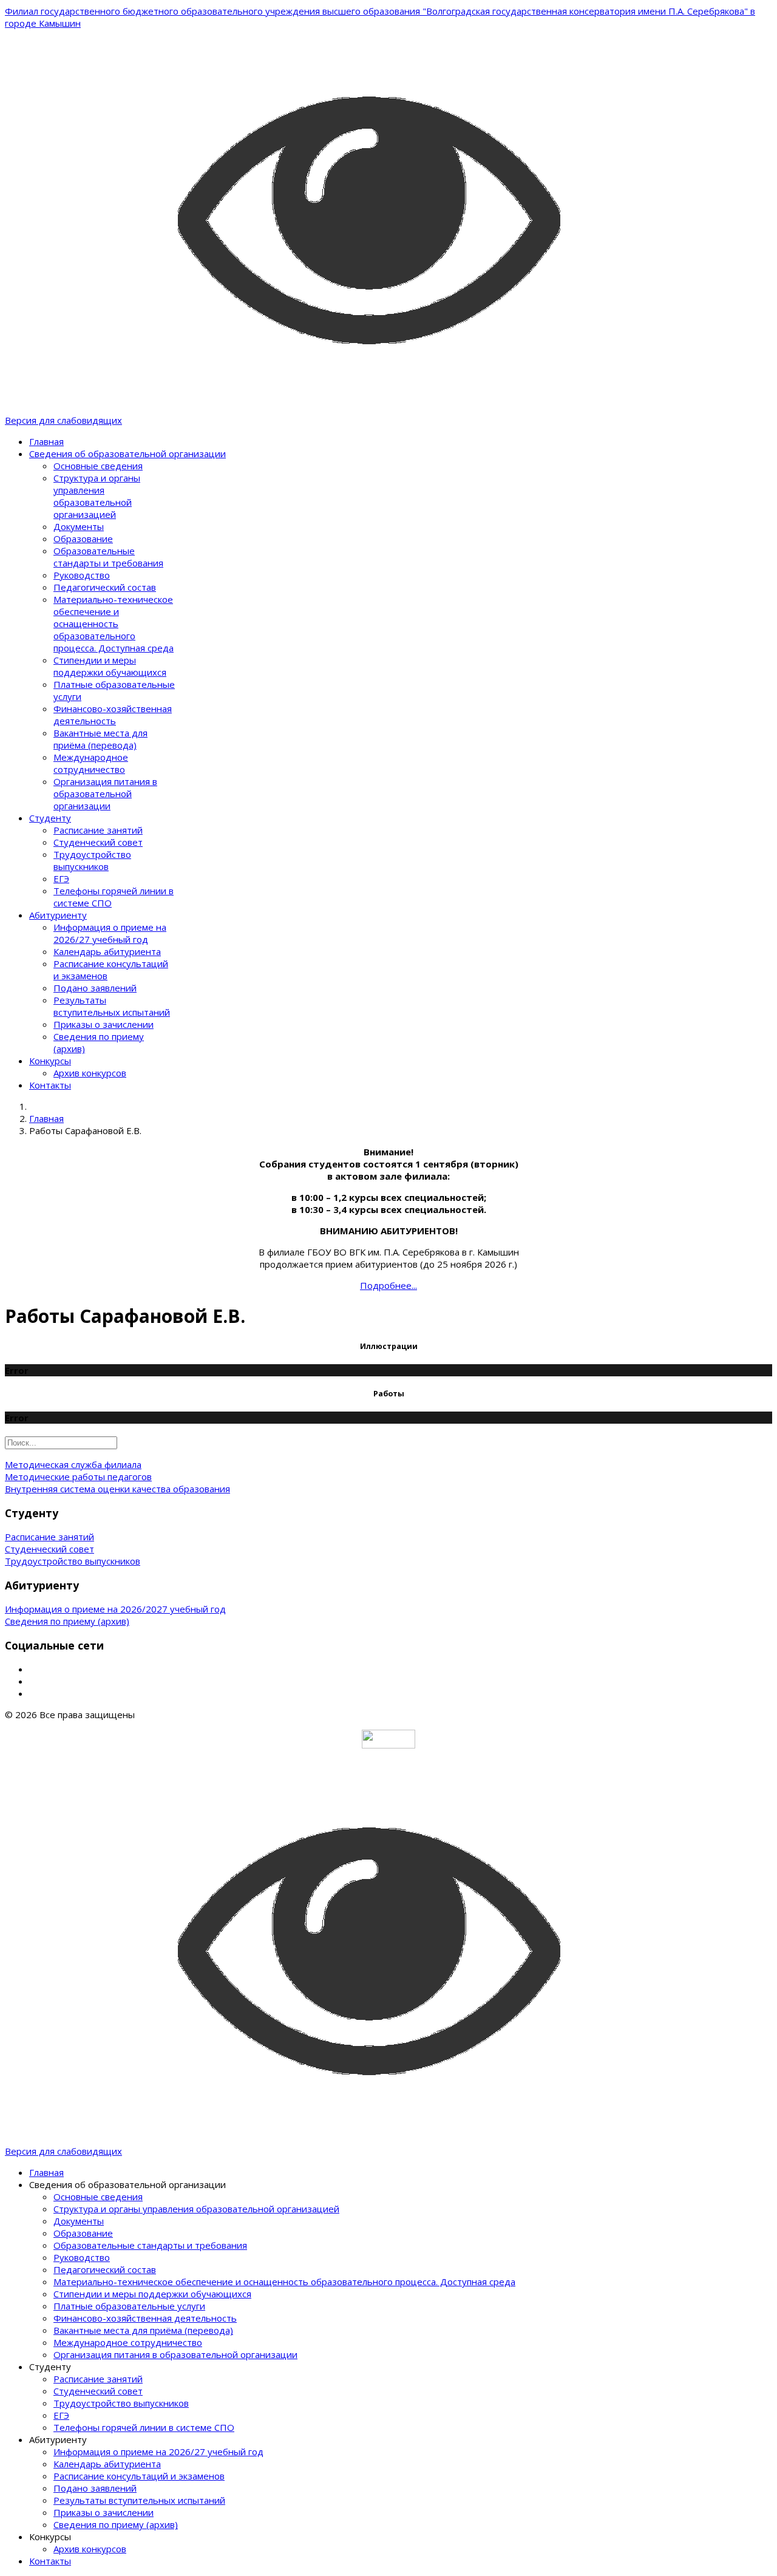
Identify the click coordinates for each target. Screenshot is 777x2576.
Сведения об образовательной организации (127, 454)
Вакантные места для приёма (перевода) (100, 739)
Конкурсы (50, 1061)
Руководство (82, 575)
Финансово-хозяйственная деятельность (113, 715)
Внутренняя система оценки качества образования (117, 1489)
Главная (46, 441)
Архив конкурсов (90, 1073)
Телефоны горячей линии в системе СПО (144, 2427)
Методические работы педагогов (78, 1477)
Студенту (50, 818)
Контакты (50, 1085)
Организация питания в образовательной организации (105, 794)
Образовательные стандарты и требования (108, 557)
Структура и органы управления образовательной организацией (97, 496)
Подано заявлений (95, 988)
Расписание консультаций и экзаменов (139, 2476)
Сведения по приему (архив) (67, 1621)
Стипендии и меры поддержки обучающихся (110, 666)
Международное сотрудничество (91, 763)
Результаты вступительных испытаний (112, 1006)
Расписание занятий (98, 830)
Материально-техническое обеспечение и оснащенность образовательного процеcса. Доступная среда (114, 624)
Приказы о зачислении (103, 1024)
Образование (83, 539)
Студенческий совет (98, 842)
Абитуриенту (58, 915)
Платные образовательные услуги (129, 2306)
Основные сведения (98, 466)
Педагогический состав (105, 587)
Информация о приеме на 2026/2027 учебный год (115, 1609)
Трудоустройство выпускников (92, 860)
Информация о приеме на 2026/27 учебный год (110, 933)
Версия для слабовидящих (63, 420)
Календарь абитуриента (107, 951)
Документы (79, 526)
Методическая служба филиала (73, 1464)
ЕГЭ (61, 878)
